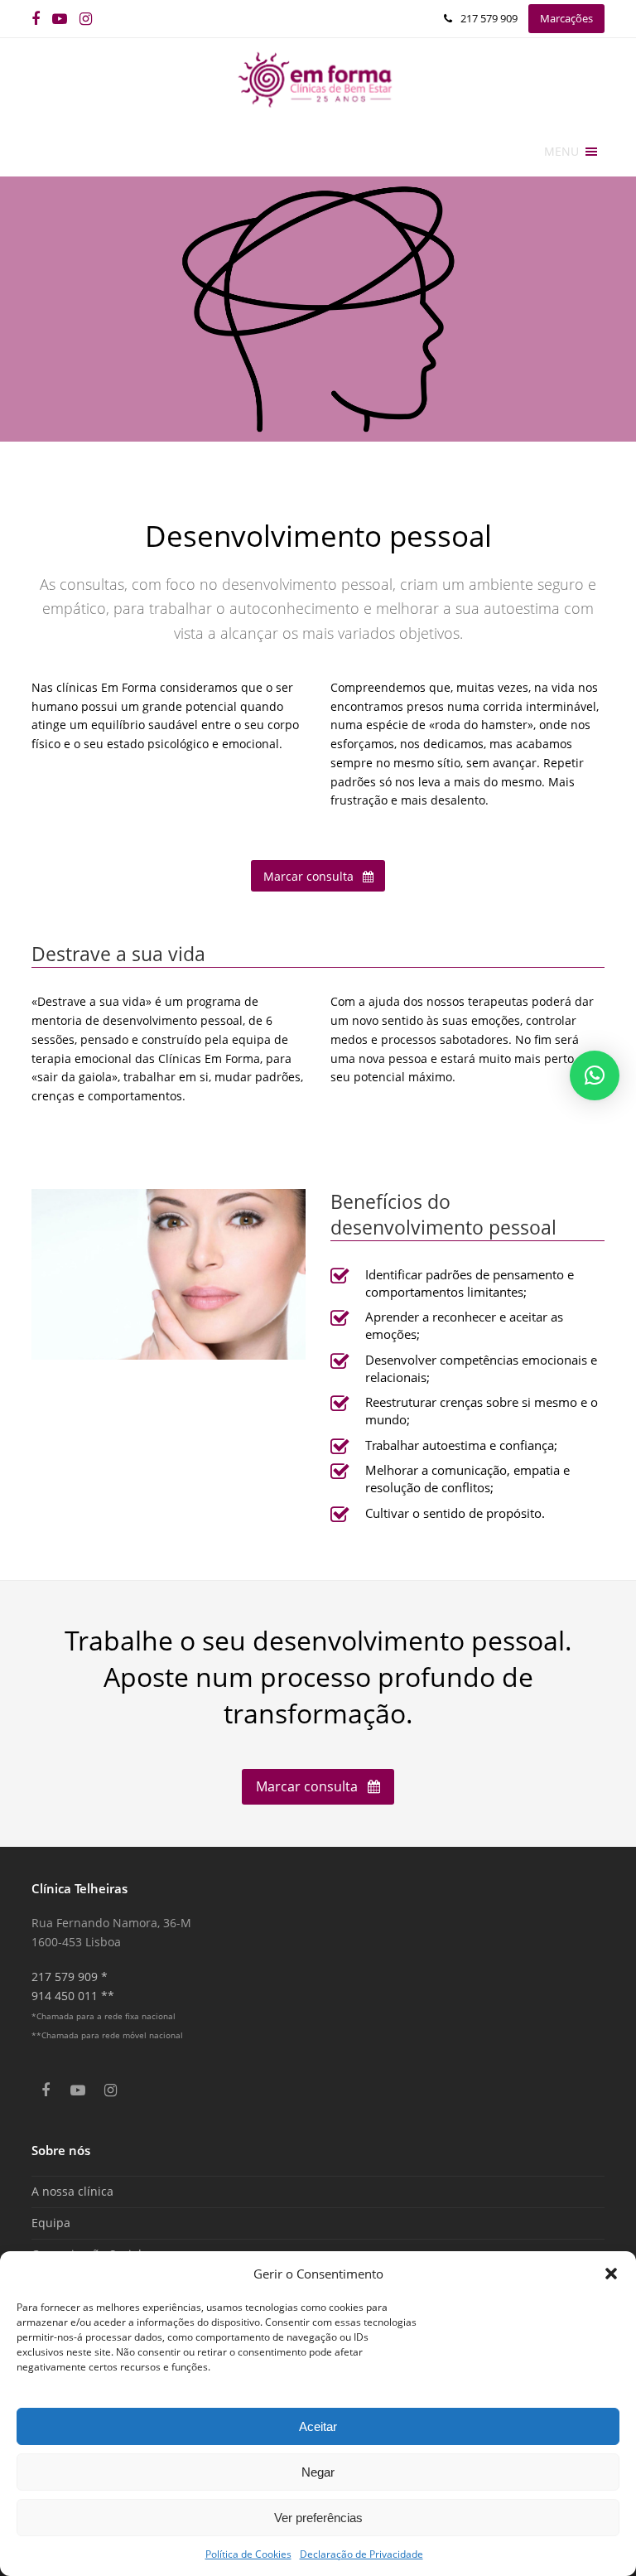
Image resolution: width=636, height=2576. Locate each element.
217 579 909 (489, 18)
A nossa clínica (72, 2191)
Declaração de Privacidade (361, 2554)
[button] (611, 2274)
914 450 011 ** (73, 1996)
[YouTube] (60, 19)
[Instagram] (86, 19)
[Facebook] (36, 19)
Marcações (566, 18)
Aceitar (318, 2426)
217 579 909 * (70, 1977)
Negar (318, 2472)
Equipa (51, 2223)
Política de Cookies (248, 2554)
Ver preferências (318, 2518)
